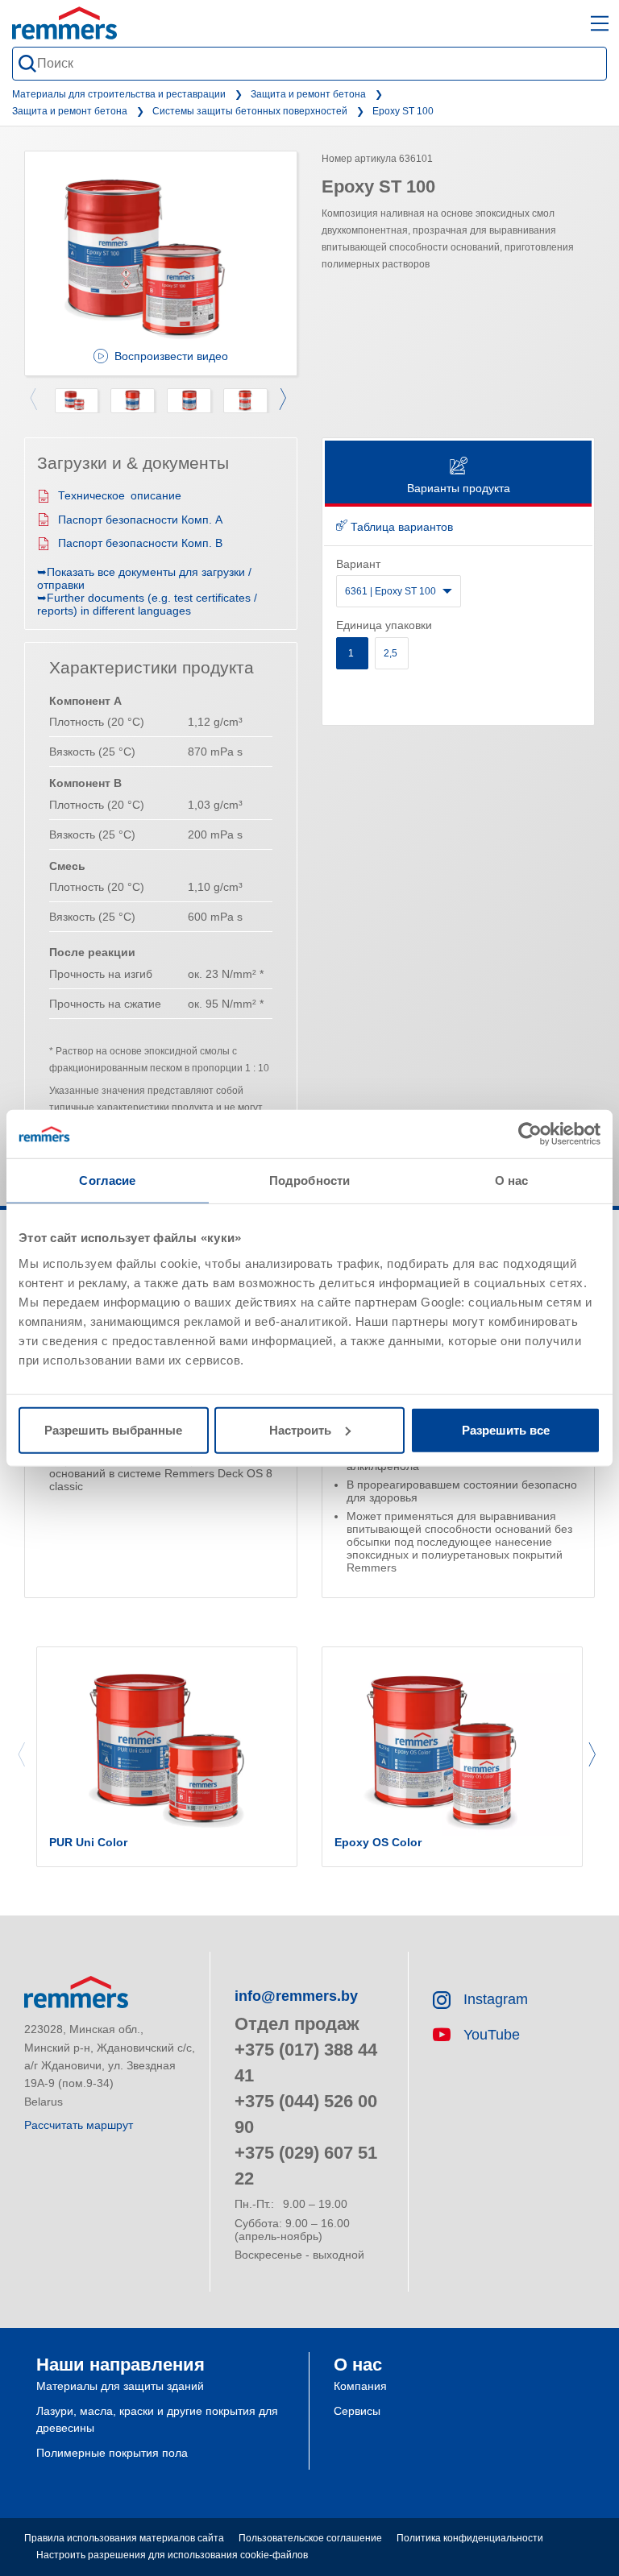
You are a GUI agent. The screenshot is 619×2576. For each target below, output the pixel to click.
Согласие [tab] (107, 1180)
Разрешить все (506, 1429)
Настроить (300, 1429)
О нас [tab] (512, 1180)
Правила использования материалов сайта (124, 2538)
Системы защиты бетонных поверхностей (250, 111)
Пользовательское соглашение (310, 2538)
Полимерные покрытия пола (112, 2453)
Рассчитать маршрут (79, 2125)
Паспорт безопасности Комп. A (140, 520)
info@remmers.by (296, 1996)
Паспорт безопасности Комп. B (140, 543)
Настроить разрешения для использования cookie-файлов (172, 2555)
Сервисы (357, 2411)
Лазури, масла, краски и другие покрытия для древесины (157, 2419)
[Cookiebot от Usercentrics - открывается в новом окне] (530, 1134)
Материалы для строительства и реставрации (119, 94)
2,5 (392, 653)
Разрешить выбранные (113, 1429)
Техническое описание (120, 495)
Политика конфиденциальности (470, 2538)
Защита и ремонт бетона (308, 94)
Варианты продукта (459, 488)
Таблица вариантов (400, 527)
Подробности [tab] (309, 1180)
